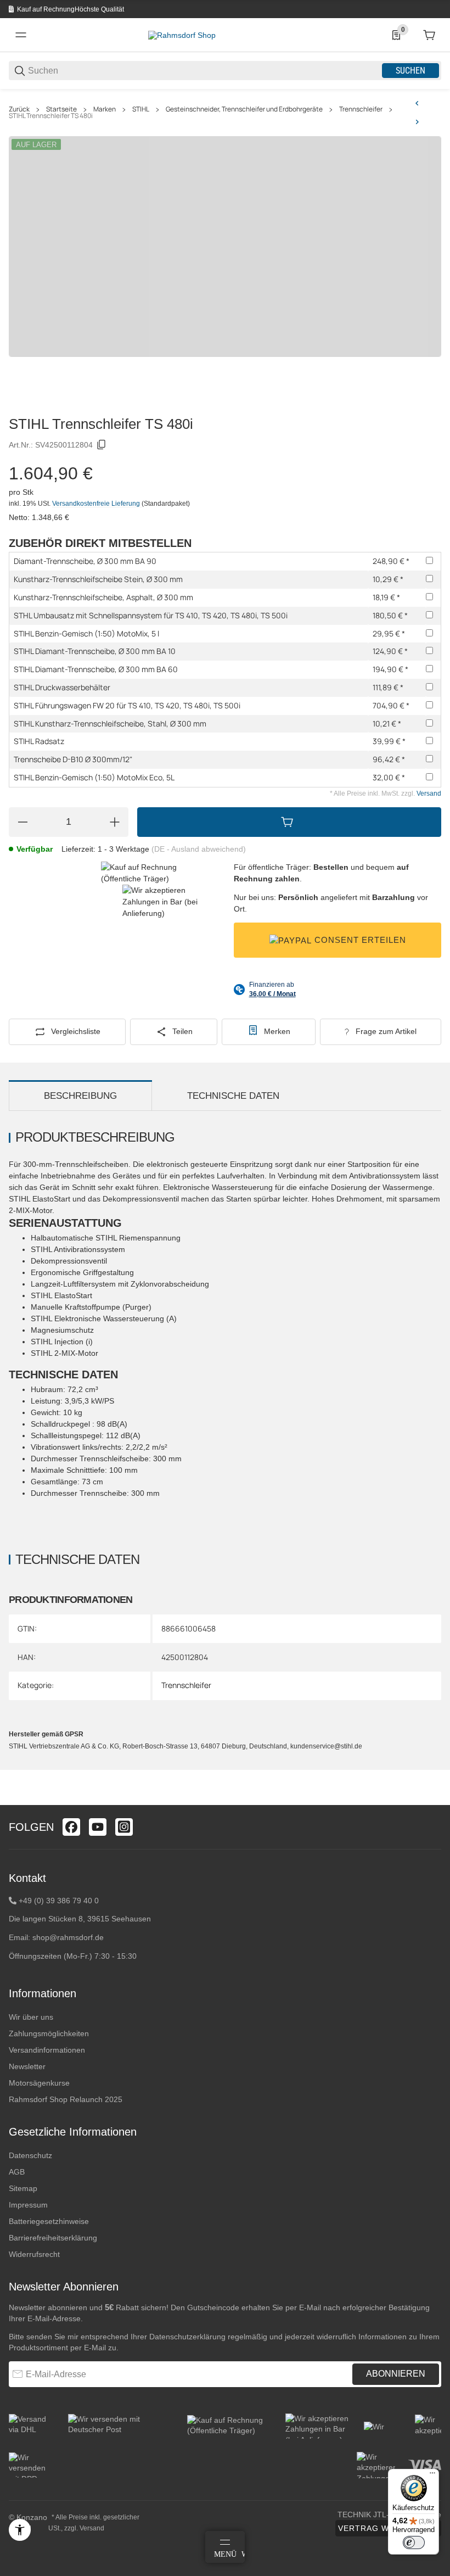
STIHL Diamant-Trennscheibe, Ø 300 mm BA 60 (96, 669)
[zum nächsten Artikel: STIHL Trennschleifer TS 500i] (417, 122)
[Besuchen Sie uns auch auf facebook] (71, 1827)
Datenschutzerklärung (187, 2337)
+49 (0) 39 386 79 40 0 (59, 1901)
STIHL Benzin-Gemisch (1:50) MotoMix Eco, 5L (94, 777)
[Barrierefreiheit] (20, 2530)
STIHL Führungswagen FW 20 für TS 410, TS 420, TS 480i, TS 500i (127, 705)
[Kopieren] (102, 445)
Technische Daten (233, 1096)
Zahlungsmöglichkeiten (49, 2033)
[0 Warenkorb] (429, 35)
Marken (105, 109)
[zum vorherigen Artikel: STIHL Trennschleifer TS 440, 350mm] (417, 103)
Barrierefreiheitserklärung (53, 2238)
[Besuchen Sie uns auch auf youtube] (98, 1827)
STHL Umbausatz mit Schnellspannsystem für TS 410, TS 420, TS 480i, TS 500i (151, 615)
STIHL (141, 109)
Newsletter (27, 2066)
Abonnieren (396, 2374)
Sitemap (23, 2188)
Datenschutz (30, 2155)
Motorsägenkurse (39, 2083)
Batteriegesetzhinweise (49, 2221)
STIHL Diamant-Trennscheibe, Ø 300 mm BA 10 (95, 651)
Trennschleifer (361, 109)
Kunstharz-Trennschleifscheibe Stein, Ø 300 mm (98, 579)
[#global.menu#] (21, 35)
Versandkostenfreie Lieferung (97, 504)
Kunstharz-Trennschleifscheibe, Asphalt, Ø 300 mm (103, 597)
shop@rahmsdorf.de (68, 1937)
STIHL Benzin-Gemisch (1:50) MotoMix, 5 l (86, 633)
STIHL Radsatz (39, 741)
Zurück (19, 109)
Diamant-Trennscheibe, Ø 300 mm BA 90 (85, 561)
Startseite (61, 109)
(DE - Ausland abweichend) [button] (199, 849)
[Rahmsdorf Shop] (182, 35)
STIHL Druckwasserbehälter (62, 687)
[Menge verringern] (22, 822)
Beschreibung (80, 1096)
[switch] (414, 2543)
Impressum (28, 2205)
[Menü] (432, 2476)
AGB (17, 2172)
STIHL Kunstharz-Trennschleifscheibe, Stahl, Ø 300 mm (110, 723)
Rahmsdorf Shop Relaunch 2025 (66, 2099)
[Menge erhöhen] (115, 822)
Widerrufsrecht (34, 2254)
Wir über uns (31, 2017)
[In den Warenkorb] (289, 822)
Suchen (410, 71)
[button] (432, 1801)
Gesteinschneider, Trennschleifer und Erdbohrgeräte (244, 109)
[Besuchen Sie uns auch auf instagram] (124, 1827)
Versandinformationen (47, 2050)
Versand (429, 794)
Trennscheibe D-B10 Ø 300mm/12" (73, 759)
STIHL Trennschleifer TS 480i (51, 116)
